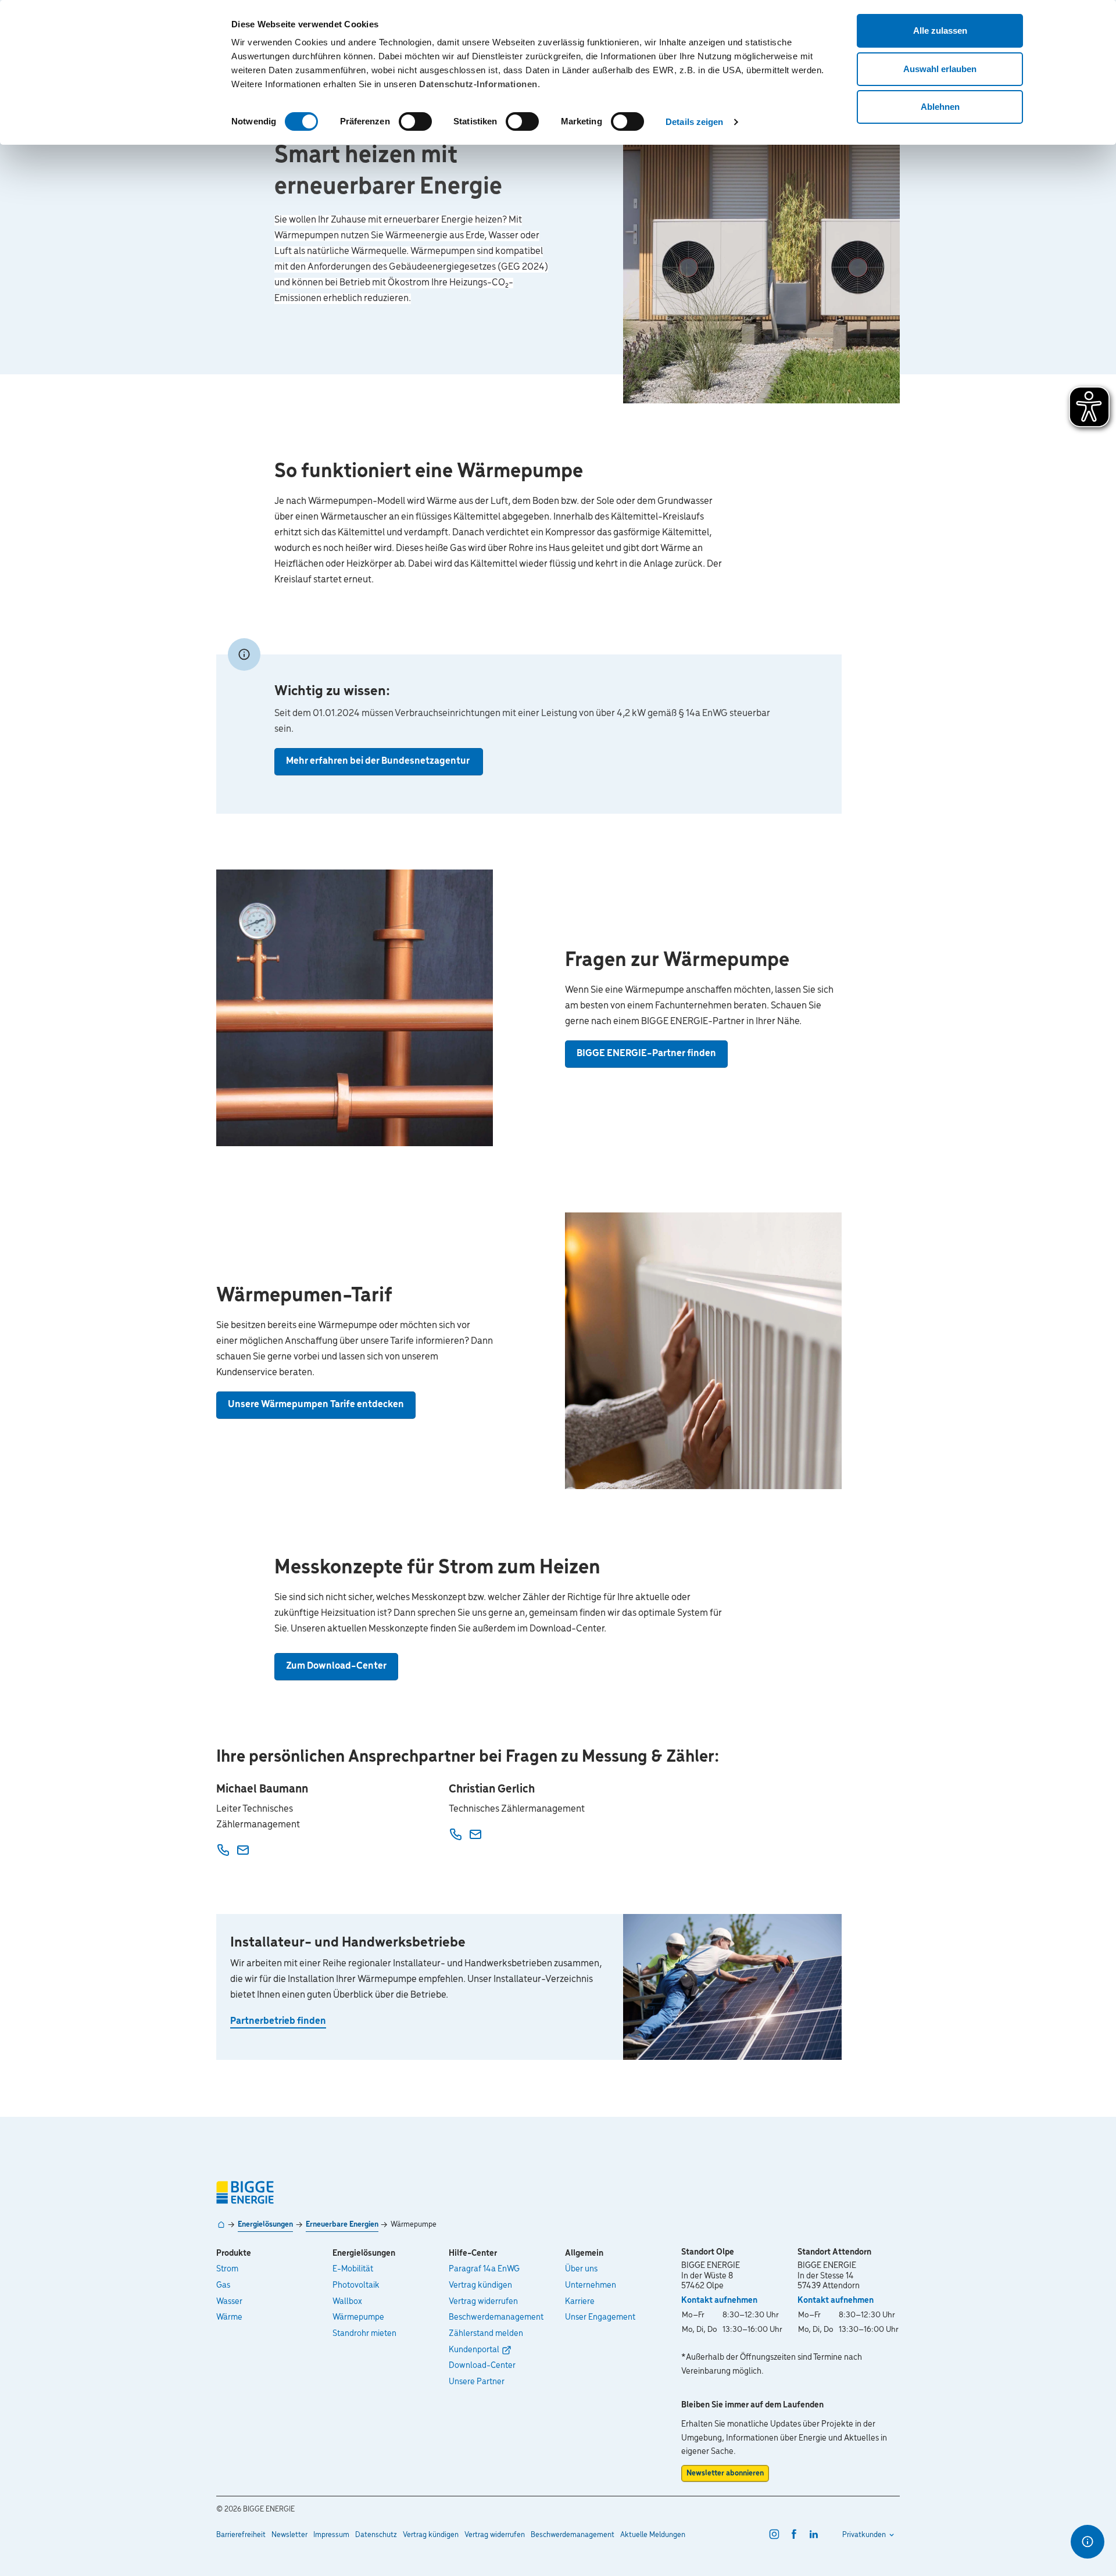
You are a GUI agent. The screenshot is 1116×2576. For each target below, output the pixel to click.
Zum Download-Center (336, 1666)
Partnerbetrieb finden (278, 2022)
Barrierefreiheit (241, 2535)
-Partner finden (646, 1054)
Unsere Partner (477, 2382)
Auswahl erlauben (940, 69)
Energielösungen (265, 2225)
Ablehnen (940, 107)
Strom (227, 2269)
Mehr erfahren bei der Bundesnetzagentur (379, 761)
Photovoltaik (356, 2285)
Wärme (229, 2317)
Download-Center (482, 2366)
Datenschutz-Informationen (478, 84)
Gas (223, 2285)
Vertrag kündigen (480, 2285)
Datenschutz (376, 2535)
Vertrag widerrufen (483, 2302)
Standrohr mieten (364, 2334)
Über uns (581, 2269)
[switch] (415, 121)
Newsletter (289, 2535)
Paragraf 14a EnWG (484, 2269)
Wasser (229, 2302)
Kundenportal (474, 2350)
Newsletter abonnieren (725, 2473)
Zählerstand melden (486, 2334)
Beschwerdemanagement (496, 2317)
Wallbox (347, 2302)
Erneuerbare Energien (342, 2225)
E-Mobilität (353, 2269)
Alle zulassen (940, 31)
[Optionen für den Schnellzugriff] (1088, 2542)
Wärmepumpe (358, 2317)
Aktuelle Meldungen (653, 2535)
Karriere (580, 2302)
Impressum (331, 2535)
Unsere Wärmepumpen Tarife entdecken (316, 1405)
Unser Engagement (600, 2317)
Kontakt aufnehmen (719, 2300)
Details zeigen (694, 122)
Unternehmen (591, 2285)
